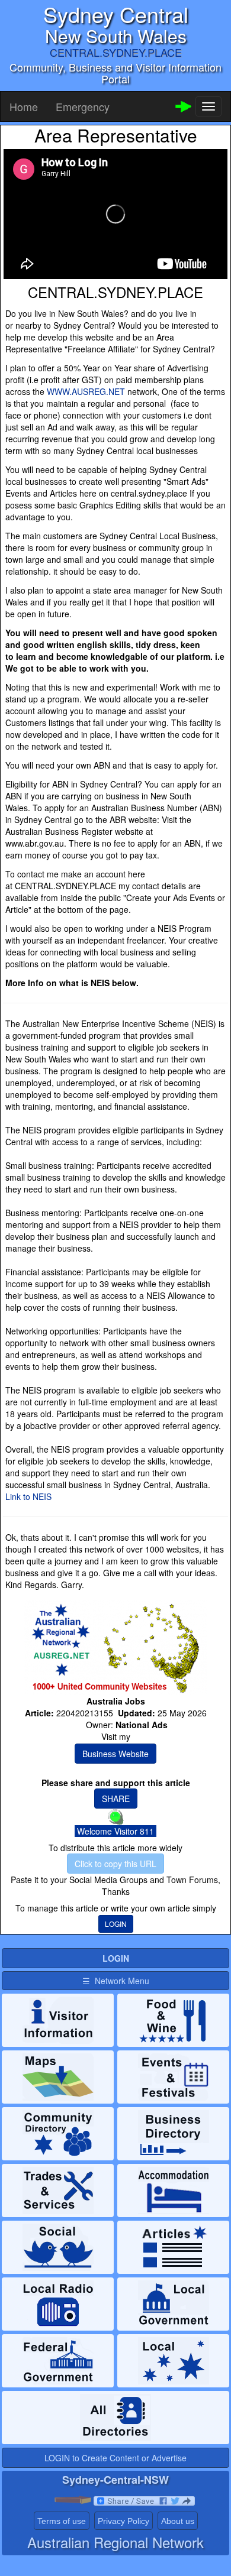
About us (178, 2521)
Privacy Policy (123, 2521)
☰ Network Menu (116, 1981)
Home (24, 106)
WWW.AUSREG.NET (86, 391)
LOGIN (116, 1924)
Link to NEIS (28, 1496)
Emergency (83, 106)
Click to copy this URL (115, 1864)
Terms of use (62, 2521)
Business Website (115, 1754)
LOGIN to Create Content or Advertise (115, 2458)
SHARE (116, 1799)
